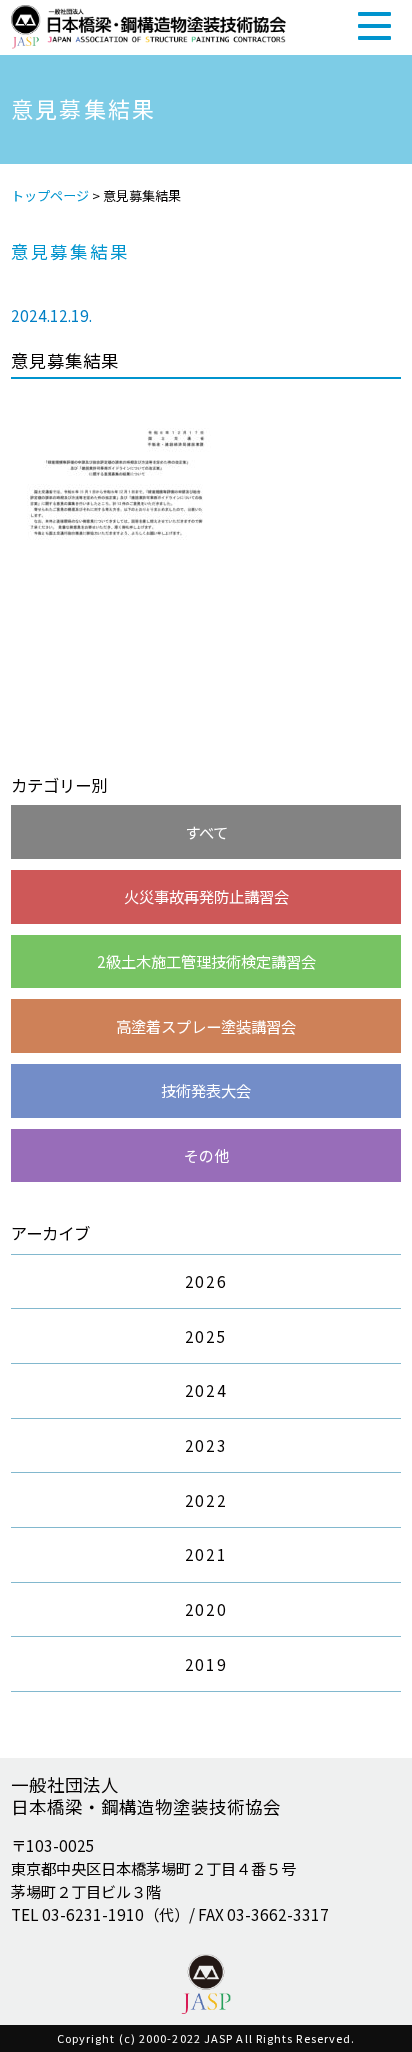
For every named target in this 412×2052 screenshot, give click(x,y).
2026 (206, 1281)
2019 (206, 1664)
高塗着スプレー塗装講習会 (206, 1026)
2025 (206, 1336)
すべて (206, 832)
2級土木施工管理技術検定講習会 (206, 961)
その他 (206, 1155)
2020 (206, 1609)
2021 (206, 1554)
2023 (206, 1445)
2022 (206, 1500)
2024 (206, 1390)
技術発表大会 (206, 1090)
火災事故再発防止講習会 (206, 896)
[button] (374, 25)
